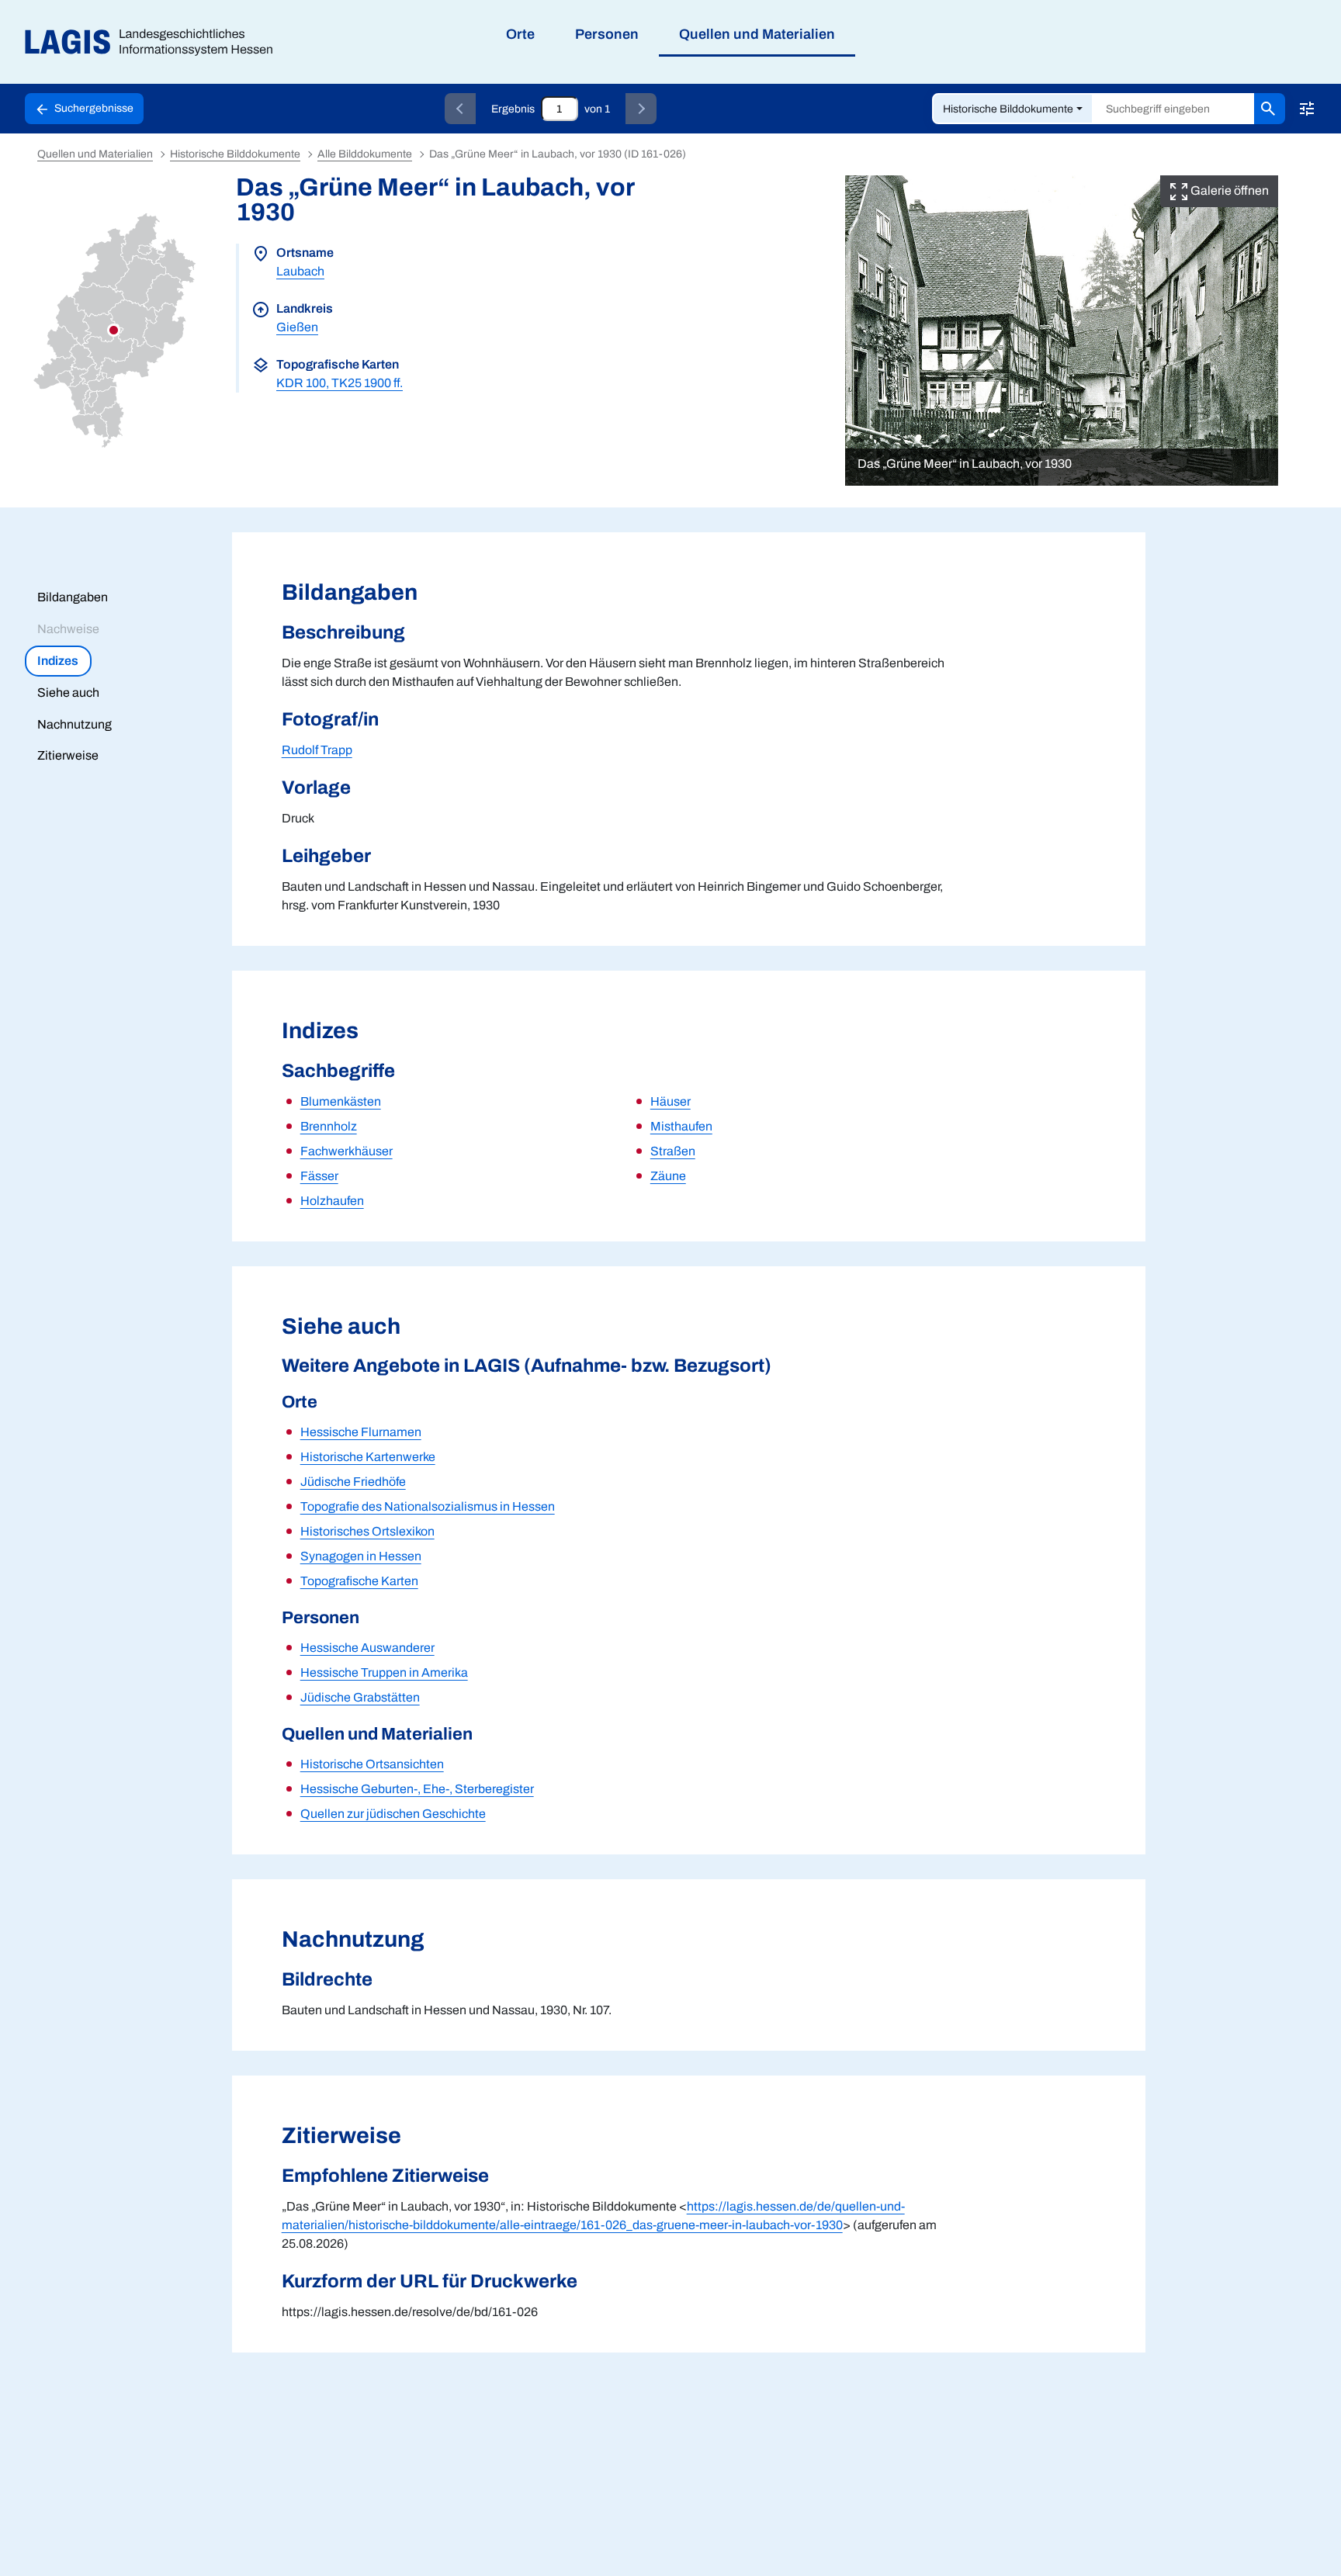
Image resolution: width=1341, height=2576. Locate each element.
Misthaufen (681, 1126)
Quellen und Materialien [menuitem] (757, 34)
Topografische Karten (359, 1581)
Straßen (673, 1151)
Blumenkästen (341, 1101)
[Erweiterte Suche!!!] (1307, 109)
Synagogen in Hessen (361, 1556)
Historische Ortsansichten (372, 1764)
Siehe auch (68, 692)
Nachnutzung (74, 724)
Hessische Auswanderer (367, 1648)
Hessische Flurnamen (361, 1432)
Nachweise (68, 629)
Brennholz (329, 1126)
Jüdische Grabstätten (360, 1697)
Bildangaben (73, 597)
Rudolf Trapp (317, 750)
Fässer (319, 1176)
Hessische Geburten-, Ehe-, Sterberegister (417, 1789)
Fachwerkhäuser (347, 1151)
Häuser (670, 1101)
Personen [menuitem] (607, 34)
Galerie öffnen (1228, 190)
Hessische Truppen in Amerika (384, 1672)
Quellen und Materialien (95, 154)
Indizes (58, 661)
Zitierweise (68, 755)
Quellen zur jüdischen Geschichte (393, 1814)
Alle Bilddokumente (365, 154)
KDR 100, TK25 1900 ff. (340, 383)
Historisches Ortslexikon (367, 1531)
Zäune (668, 1176)
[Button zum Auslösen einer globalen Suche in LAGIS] (1270, 109)
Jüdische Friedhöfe (353, 1482)
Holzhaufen (332, 1201)
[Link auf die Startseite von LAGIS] (155, 42)
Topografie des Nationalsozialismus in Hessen (428, 1506)
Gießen (297, 327)
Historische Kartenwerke (368, 1457)
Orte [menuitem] (520, 34)
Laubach (300, 271)
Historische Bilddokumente (1008, 109)
